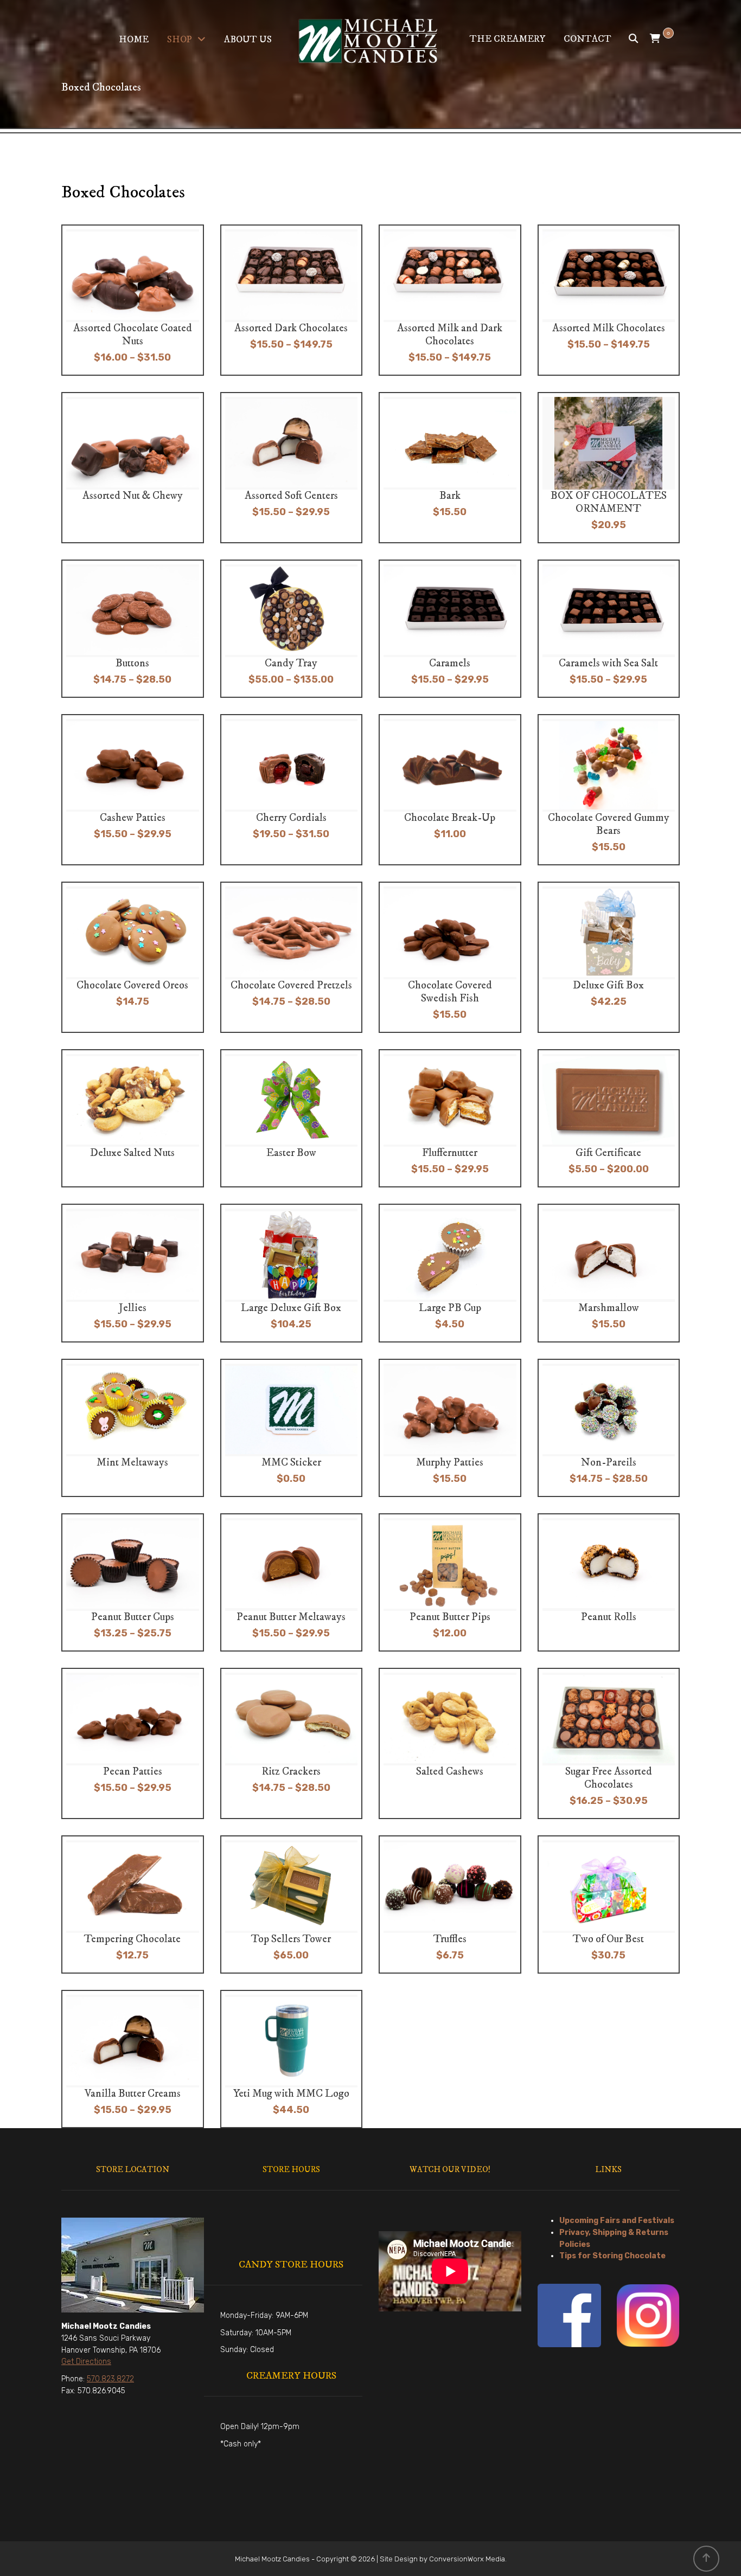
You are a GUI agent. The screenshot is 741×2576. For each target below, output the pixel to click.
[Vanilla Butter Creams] (135, 2059)
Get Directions (86, 2362)
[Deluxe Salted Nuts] (135, 1118)
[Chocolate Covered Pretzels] (294, 957)
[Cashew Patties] (135, 790)
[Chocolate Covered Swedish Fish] (452, 957)
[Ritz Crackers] (294, 1743)
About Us (248, 40)
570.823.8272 (110, 2379)
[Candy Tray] (294, 629)
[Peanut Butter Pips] (452, 1582)
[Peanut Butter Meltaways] (294, 1582)
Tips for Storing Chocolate (612, 2256)
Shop (180, 40)
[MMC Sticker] (294, 1428)
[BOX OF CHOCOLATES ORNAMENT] (611, 468)
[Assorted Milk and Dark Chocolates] (452, 300)
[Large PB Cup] (452, 1273)
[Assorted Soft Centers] (294, 468)
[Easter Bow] (294, 1118)
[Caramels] (452, 629)
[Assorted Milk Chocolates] (611, 300)
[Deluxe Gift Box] (611, 957)
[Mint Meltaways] (135, 1428)
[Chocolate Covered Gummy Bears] (611, 790)
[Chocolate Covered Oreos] (135, 957)
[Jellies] (135, 1273)
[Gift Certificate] (611, 1118)
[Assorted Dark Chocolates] (294, 300)
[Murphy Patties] (452, 1428)
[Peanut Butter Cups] (135, 1582)
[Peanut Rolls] (611, 1582)
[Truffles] (452, 1904)
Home (134, 40)
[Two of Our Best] (611, 1904)
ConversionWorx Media (467, 2559)
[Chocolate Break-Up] (452, 790)
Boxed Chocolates (123, 192)
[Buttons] (135, 629)
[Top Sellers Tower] (294, 1904)
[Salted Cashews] (452, 1743)
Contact (587, 39)
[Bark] (452, 468)
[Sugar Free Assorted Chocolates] (611, 1743)
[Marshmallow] (611, 1273)
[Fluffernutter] (452, 1118)
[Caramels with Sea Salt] (611, 629)
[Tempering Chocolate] (135, 1904)
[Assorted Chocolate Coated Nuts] (135, 300)
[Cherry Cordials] (294, 790)
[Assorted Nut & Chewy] (135, 468)
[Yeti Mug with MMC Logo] (294, 2059)
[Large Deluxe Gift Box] (294, 1273)
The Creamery (507, 39)
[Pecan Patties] (135, 1743)
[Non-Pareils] (611, 1428)
